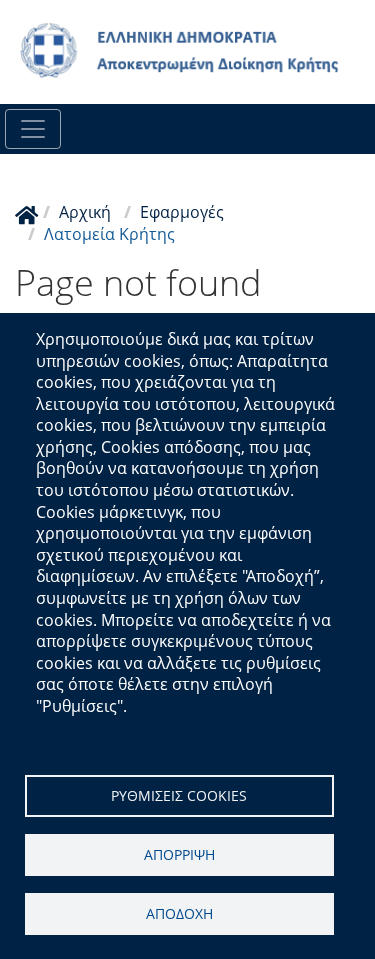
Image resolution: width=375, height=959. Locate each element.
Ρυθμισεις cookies (179, 795)
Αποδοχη (179, 913)
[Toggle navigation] (33, 129)
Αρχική (85, 212)
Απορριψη (179, 854)
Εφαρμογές (182, 212)
